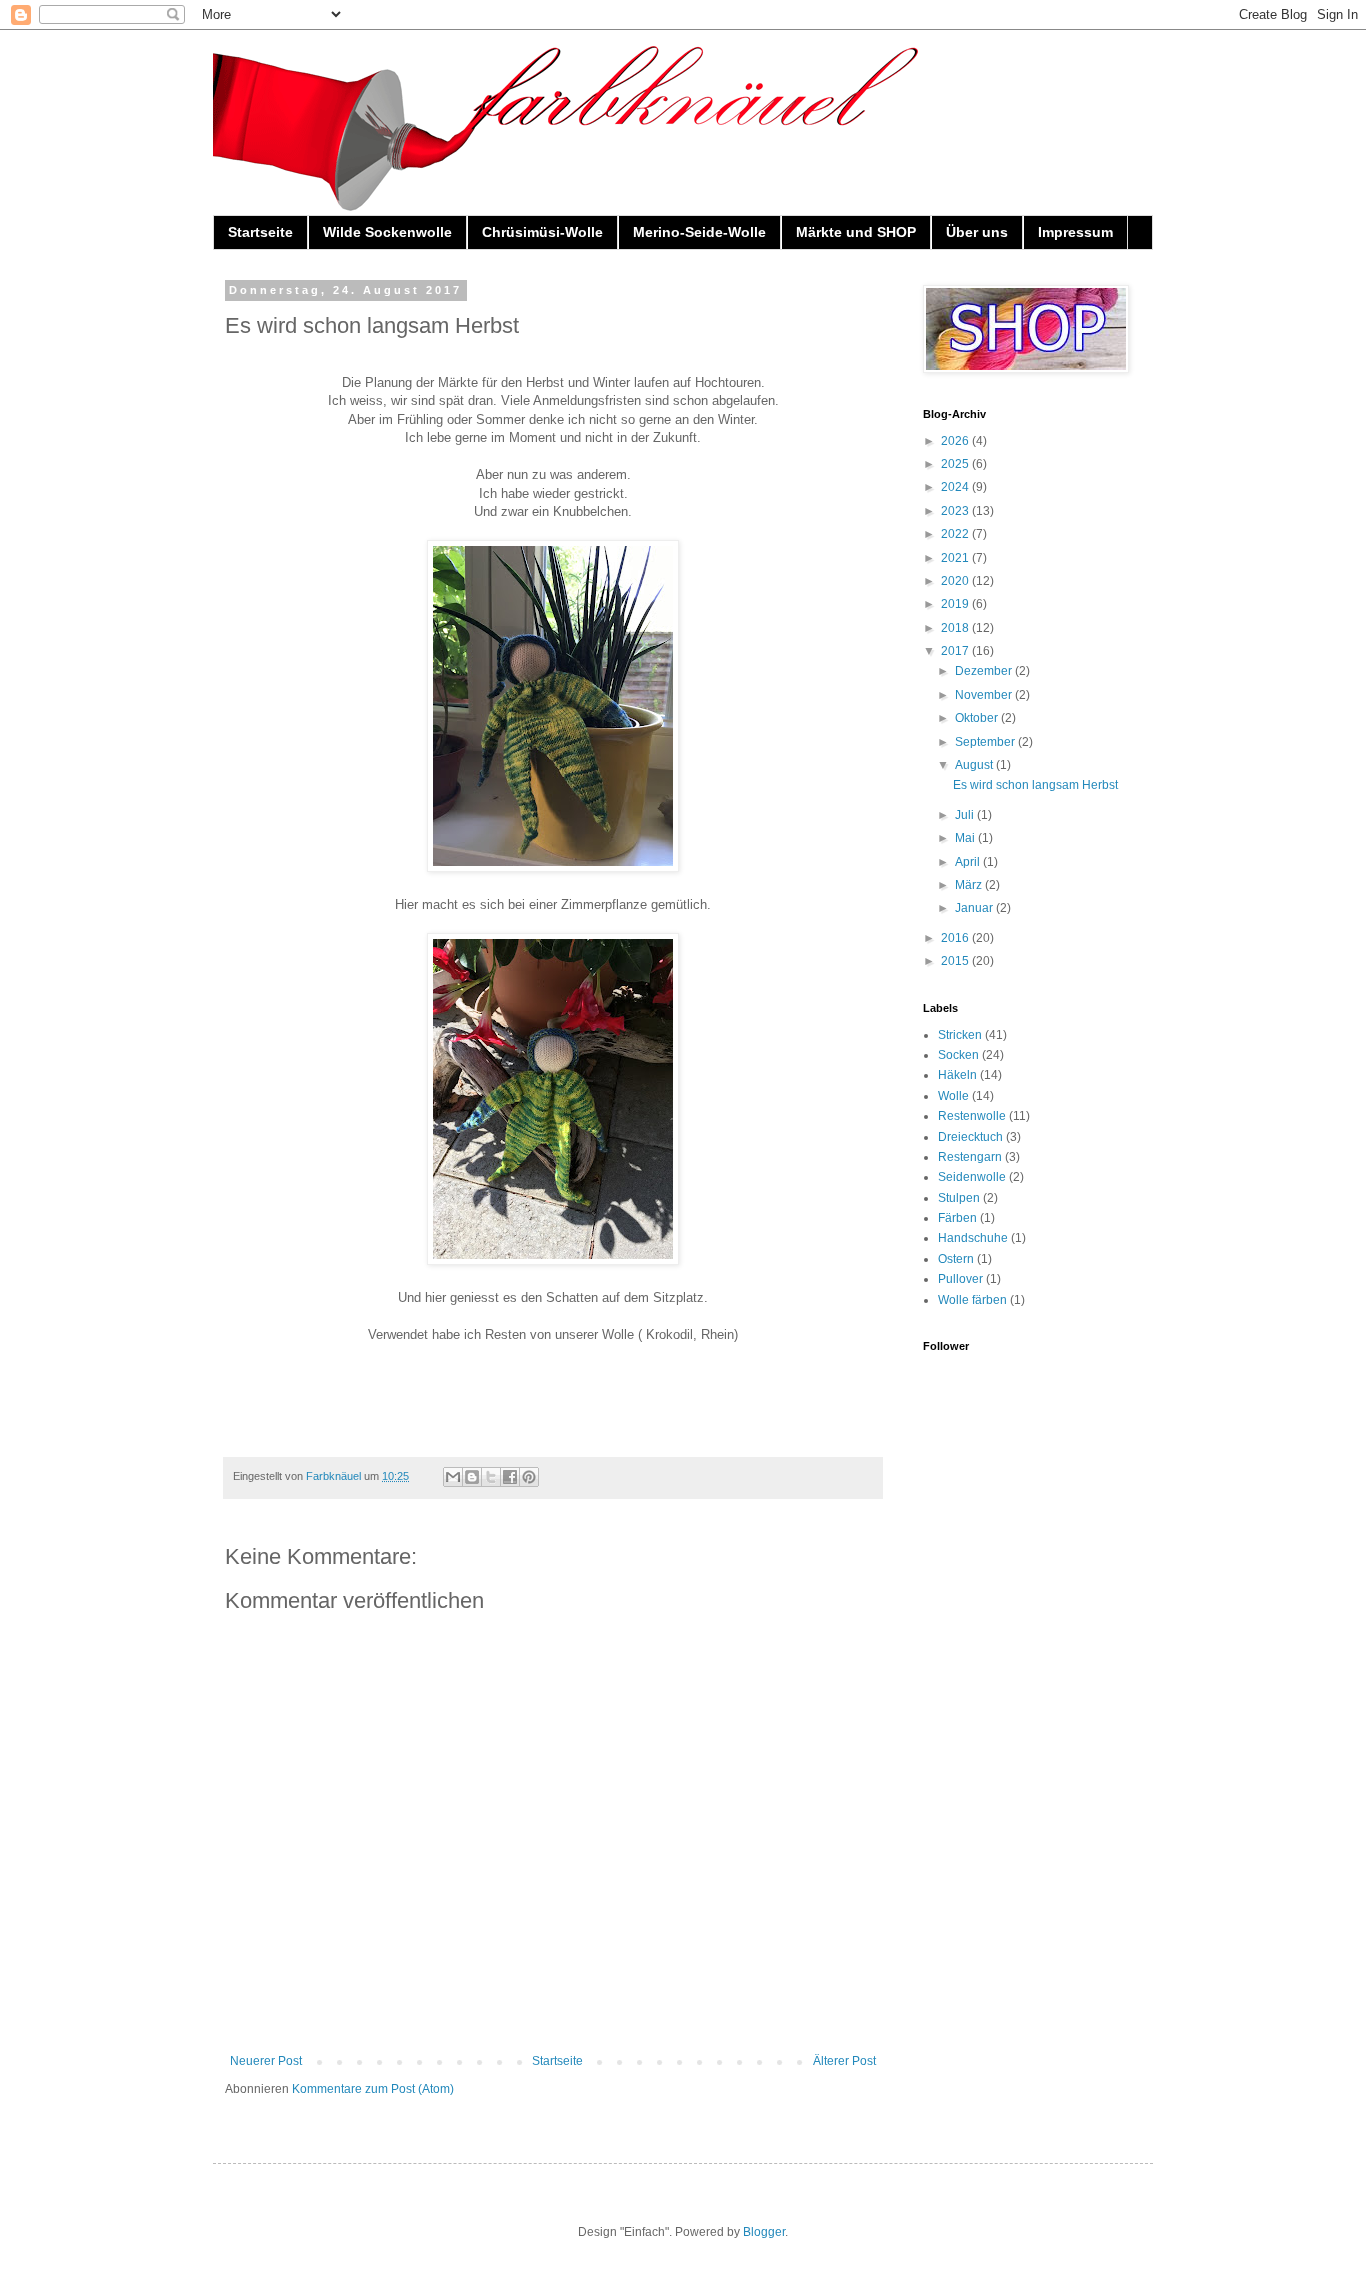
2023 (956, 511)
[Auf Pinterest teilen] (529, 1477)
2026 (956, 441)
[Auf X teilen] (491, 1477)
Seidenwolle (972, 1177)
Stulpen (959, 1198)
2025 (956, 464)
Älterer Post (844, 2061)
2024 (956, 487)
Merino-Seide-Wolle (699, 232)
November (985, 695)
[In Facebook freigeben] (510, 1477)
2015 (956, 961)
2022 (956, 534)
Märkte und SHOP (856, 232)
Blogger (764, 2232)
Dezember (985, 671)
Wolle (953, 1096)
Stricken (960, 1035)
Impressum (1075, 232)
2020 (956, 581)
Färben (957, 1218)
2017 (956, 651)
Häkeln (957, 1075)
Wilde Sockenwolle (387, 232)
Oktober (978, 718)
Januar (975, 908)
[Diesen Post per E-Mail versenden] (453, 1477)
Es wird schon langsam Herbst (1035, 785)
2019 (956, 604)
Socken (958, 1055)
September (986, 742)
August (975, 765)
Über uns (977, 232)
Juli (966, 815)
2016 (956, 938)
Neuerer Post (266, 2061)
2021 (956, 558)
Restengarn (970, 1157)
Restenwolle (972, 1116)
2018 (956, 628)
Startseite (260, 232)
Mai (966, 838)
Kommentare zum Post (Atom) (373, 2089)
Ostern (956, 1259)
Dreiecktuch (970, 1137)
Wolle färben (972, 1300)
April (969, 862)
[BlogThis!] (472, 1477)
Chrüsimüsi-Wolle (542, 232)
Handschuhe (973, 1238)
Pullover (960, 1279)
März (970, 885)
